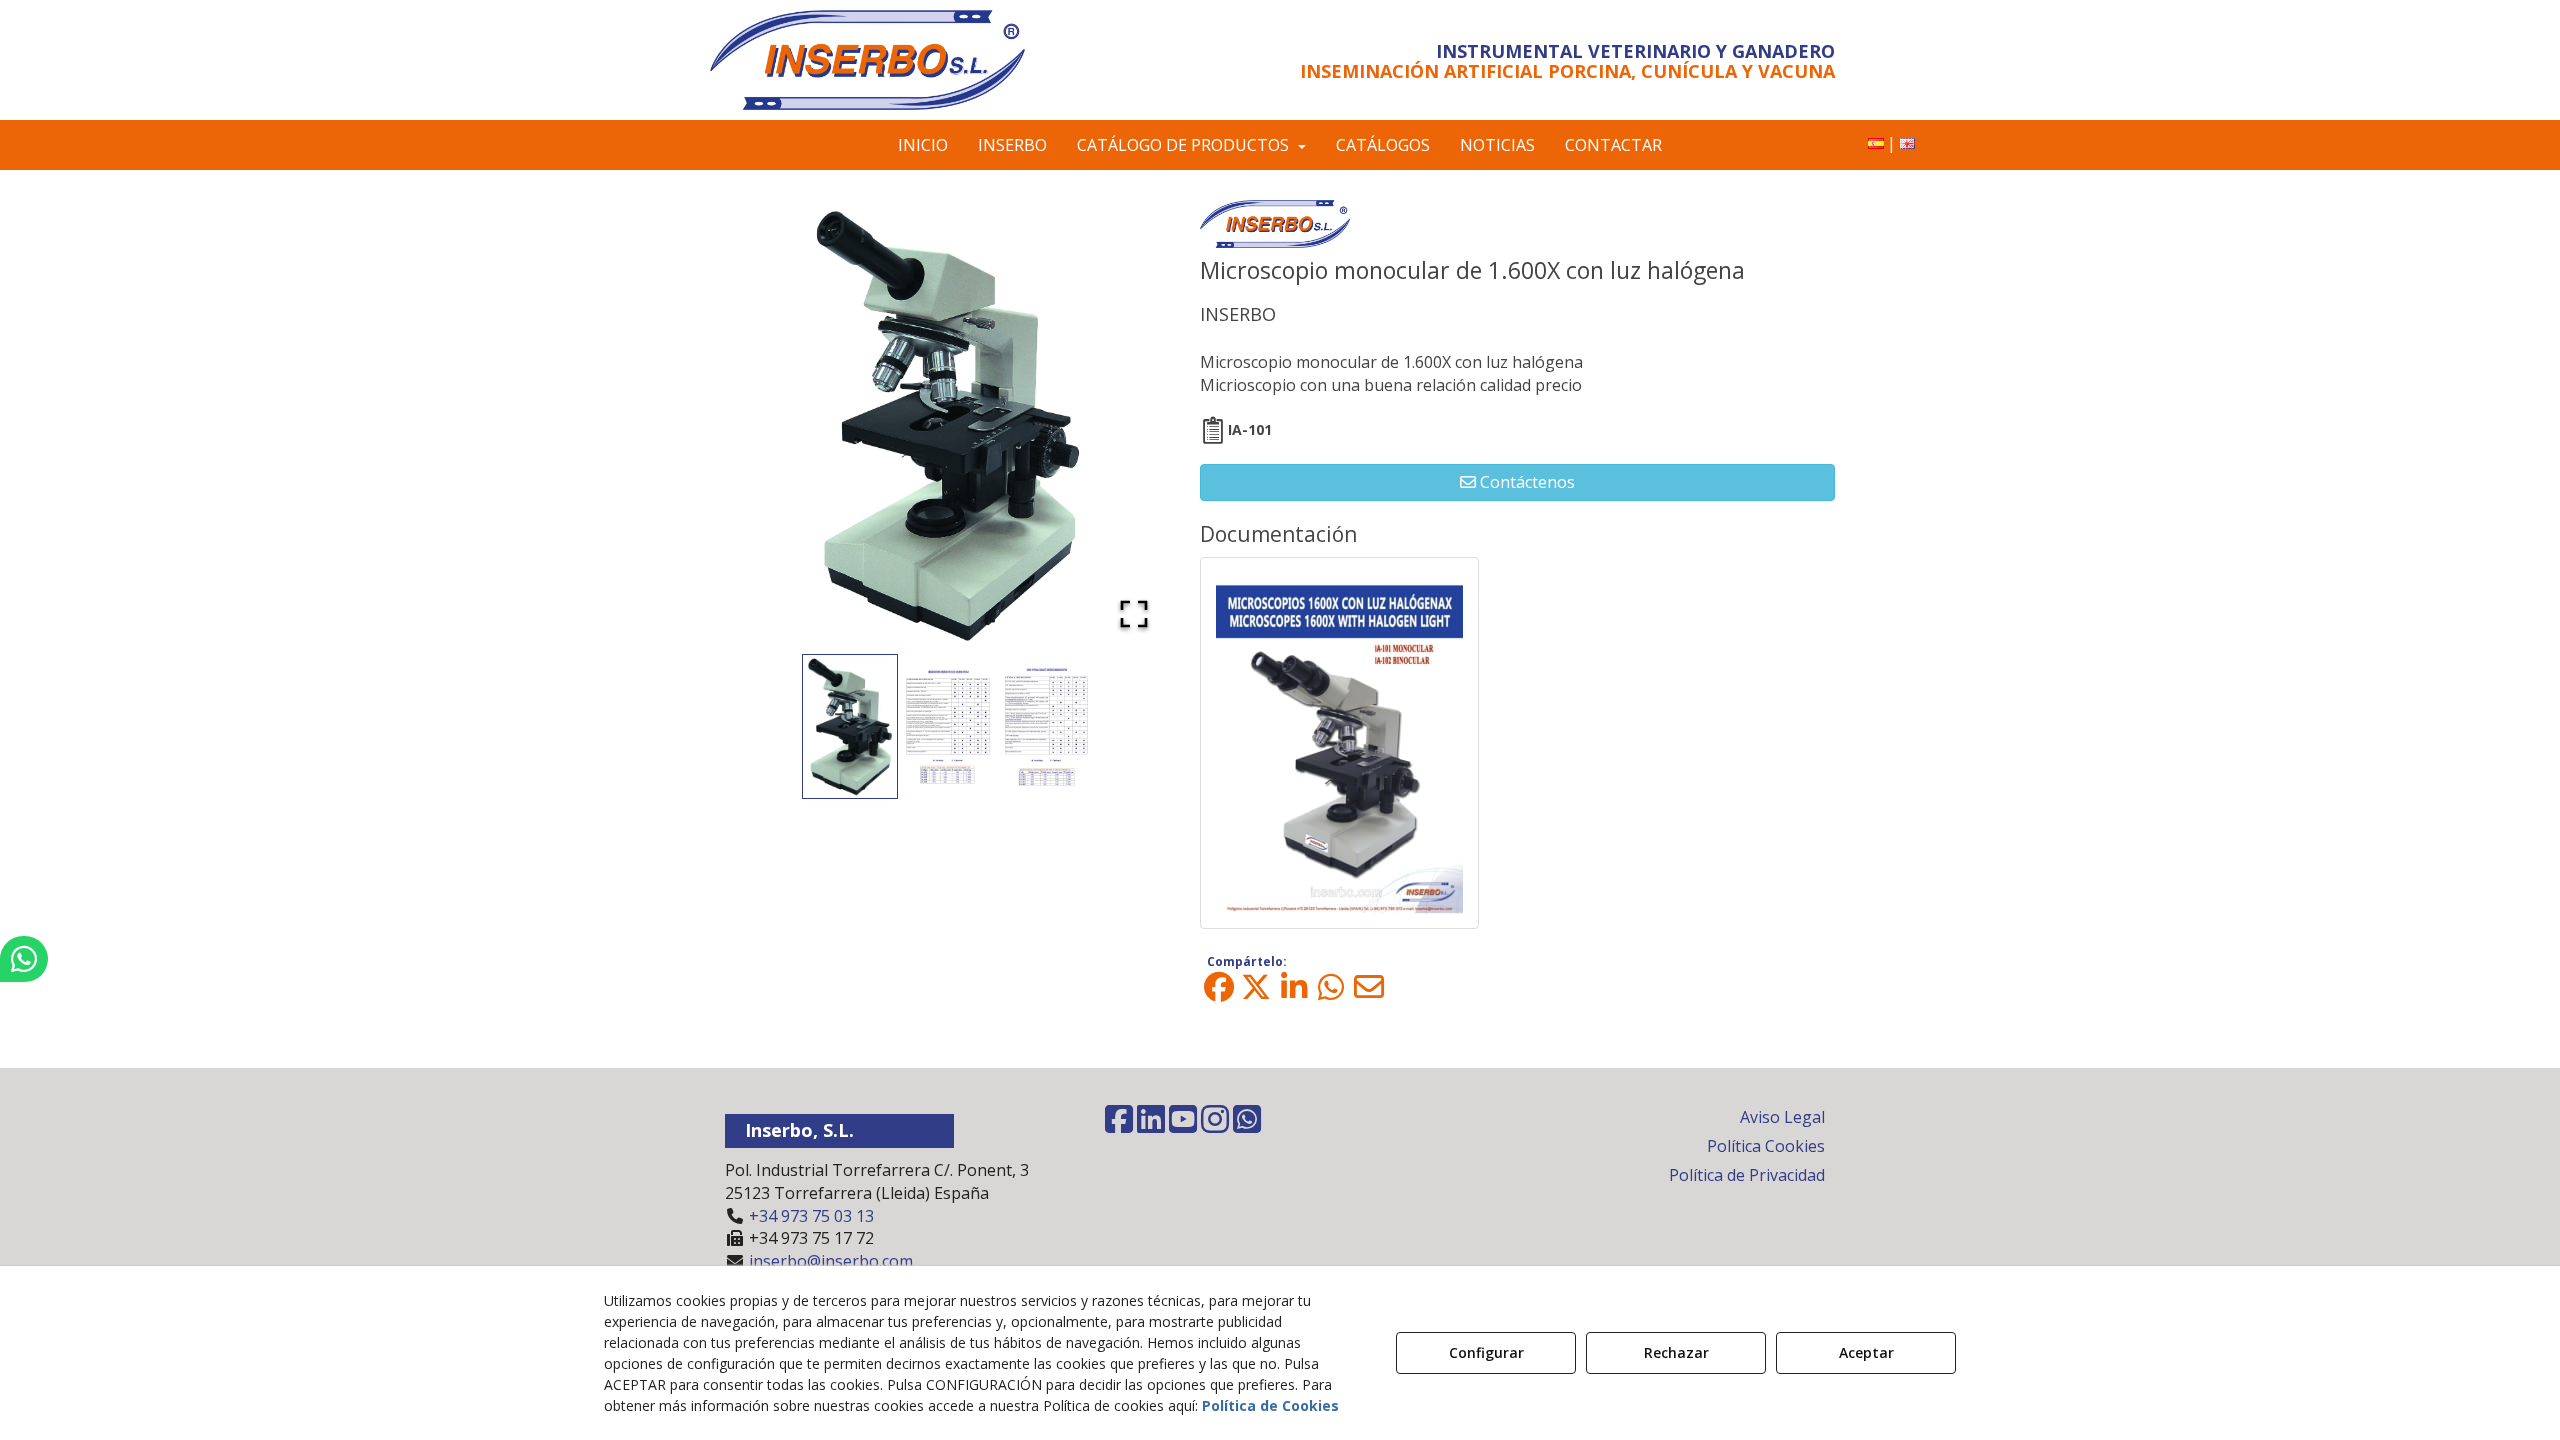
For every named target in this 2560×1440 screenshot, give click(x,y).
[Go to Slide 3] (1046, 726)
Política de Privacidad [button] (1747, 1175)
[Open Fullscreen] (1134, 614)
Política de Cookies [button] (1270, 1405)
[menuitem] (1876, 143)
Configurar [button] (1486, 1352)
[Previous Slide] (769, 425)
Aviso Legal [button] (1782, 1117)
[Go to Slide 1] (850, 726)
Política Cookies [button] (1766, 1146)
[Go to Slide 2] (948, 727)
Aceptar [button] (1866, 1352)
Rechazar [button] (1676, 1352)
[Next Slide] (1126, 425)
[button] (892, 60)
